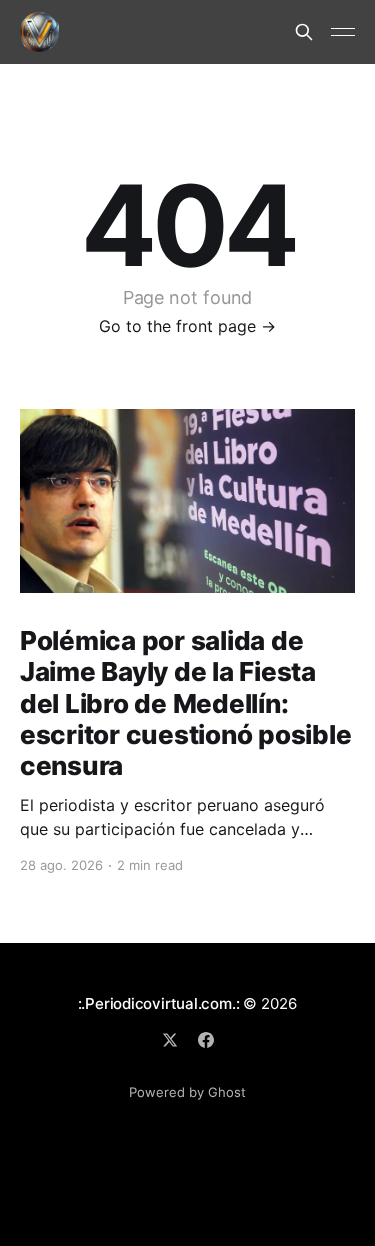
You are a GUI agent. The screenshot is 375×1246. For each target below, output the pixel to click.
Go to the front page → (187, 326)
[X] (170, 1040)
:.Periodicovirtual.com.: (159, 1003)
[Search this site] (304, 32)
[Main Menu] (343, 32)
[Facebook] (206, 1040)
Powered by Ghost (187, 1092)
